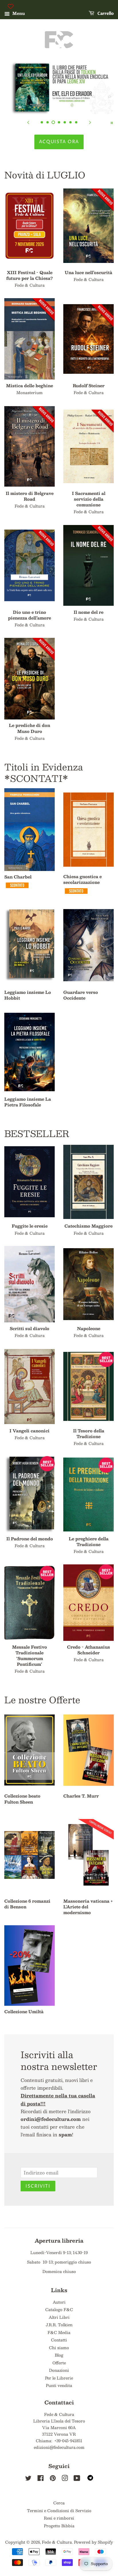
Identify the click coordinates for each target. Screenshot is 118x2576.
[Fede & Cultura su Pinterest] (53, 2479)
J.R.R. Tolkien (59, 2325)
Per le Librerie (59, 2378)
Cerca (59, 2503)
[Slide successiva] (90, 122)
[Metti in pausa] (112, 122)
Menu (18, 13)
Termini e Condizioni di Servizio (59, 2511)
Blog (59, 2355)
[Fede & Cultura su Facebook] (41, 2479)
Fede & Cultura (57, 2542)
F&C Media (59, 2332)
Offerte (59, 2363)
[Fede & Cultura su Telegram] (90, 2479)
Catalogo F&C (59, 2309)
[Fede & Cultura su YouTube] (77, 2479)
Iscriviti (38, 2186)
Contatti (59, 2340)
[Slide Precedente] (28, 122)
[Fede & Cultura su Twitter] (28, 2479)
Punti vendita (59, 2385)
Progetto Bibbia (59, 2526)
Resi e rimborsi (59, 2518)
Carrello (105, 14)
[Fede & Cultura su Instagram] (65, 2479)
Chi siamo (59, 2348)
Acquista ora (59, 142)
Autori (59, 2302)
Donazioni (59, 2370)
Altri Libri (59, 2317)
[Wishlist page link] (11, 6)
